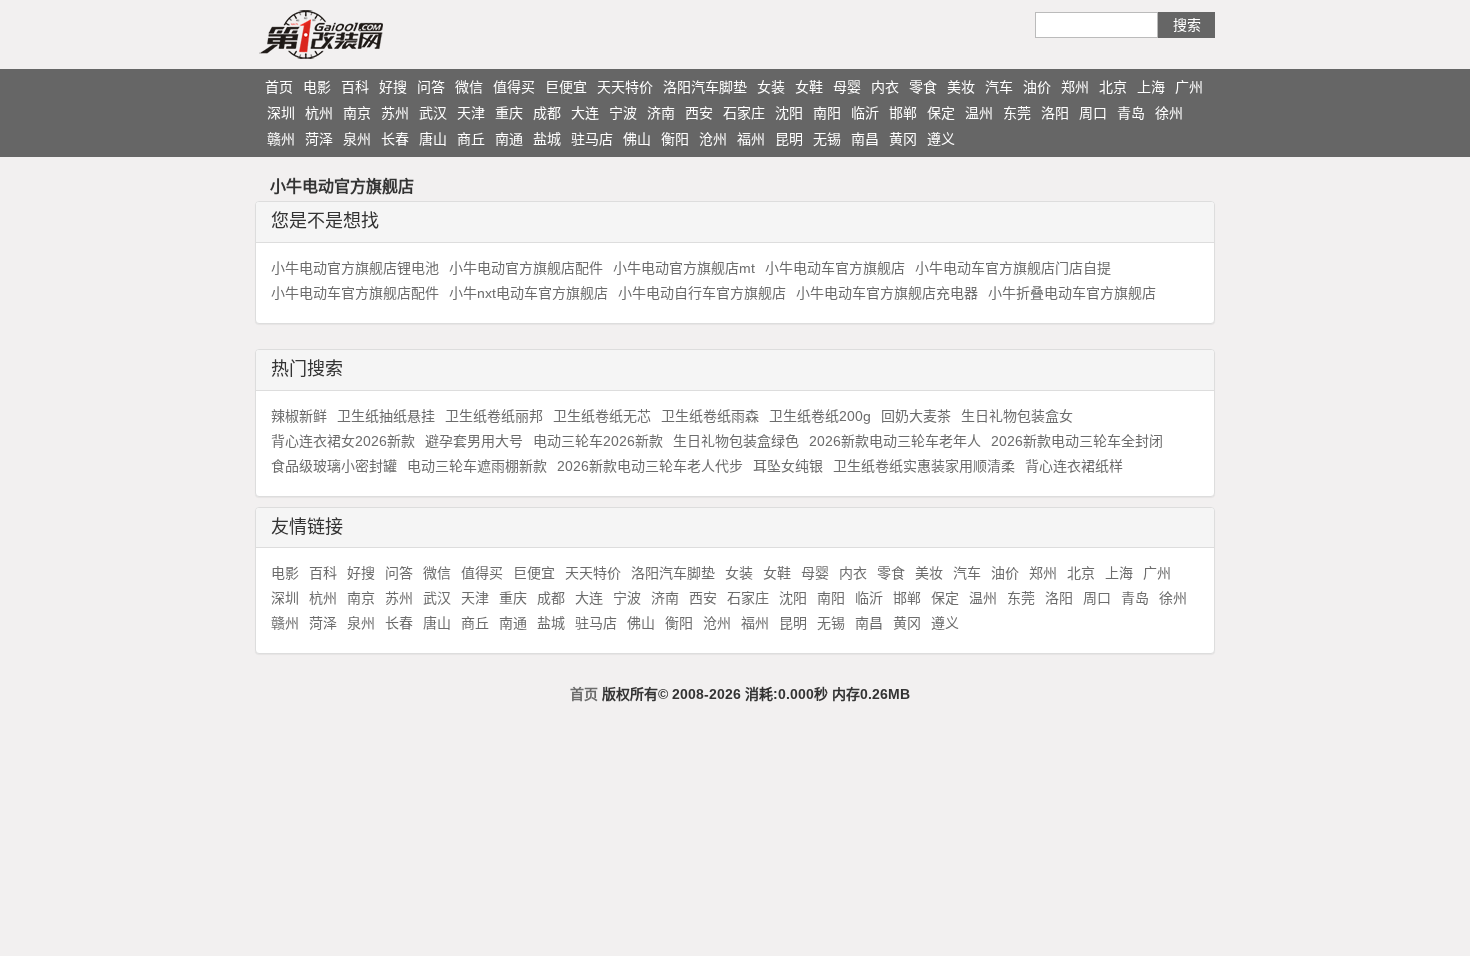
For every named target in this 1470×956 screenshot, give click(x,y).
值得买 (514, 87)
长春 (395, 139)
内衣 (885, 87)
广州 (1189, 87)
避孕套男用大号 (474, 441)
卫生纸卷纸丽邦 (494, 416)
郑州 (1075, 87)
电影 (317, 87)
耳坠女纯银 (788, 466)
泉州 (357, 139)
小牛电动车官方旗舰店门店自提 (1013, 268)
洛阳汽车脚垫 (705, 87)
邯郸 (903, 113)
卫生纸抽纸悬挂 (386, 416)
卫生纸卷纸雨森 (710, 416)
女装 (771, 87)
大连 (585, 113)
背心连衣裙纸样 (1074, 466)
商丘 (471, 139)
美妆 (961, 87)
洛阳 (1055, 113)
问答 (431, 87)
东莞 (1017, 113)
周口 (1093, 113)
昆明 (789, 139)
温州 (979, 113)
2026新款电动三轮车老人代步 (650, 466)
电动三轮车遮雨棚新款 (477, 466)
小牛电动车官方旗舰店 (835, 268)
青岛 (1131, 113)
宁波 (623, 113)
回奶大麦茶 (916, 416)
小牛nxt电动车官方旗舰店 (528, 293)
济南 (661, 113)
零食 (923, 87)
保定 (941, 113)
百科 (355, 87)
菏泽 (319, 139)
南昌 (865, 139)
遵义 (941, 139)
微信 (469, 87)
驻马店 (592, 139)
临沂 (865, 113)
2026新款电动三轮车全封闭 (1077, 441)
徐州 (1169, 113)
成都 (547, 113)
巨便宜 (566, 87)
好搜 (393, 87)
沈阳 (789, 113)
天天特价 (625, 87)
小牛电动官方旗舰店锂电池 (355, 268)
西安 (699, 113)
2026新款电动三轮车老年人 (895, 441)
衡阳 (675, 139)
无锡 (827, 139)
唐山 (433, 139)
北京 (1113, 87)
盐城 (547, 139)
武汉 (433, 113)
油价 (1037, 87)
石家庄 (744, 113)
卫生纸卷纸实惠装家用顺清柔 (924, 466)
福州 (751, 139)
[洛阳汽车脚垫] (360, 34)
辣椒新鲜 (299, 416)
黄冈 (903, 139)
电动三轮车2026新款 (598, 441)
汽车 (999, 87)
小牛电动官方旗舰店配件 (526, 268)
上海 (1151, 87)
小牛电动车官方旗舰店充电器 (887, 293)
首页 (279, 87)
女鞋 (809, 87)
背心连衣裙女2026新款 (343, 441)
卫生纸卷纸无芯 (602, 416)
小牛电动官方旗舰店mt (684, 268)
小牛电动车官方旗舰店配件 (355, 293)
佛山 (637, 139)
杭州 (319, 113)
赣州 (281, 139)
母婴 (847, 87)
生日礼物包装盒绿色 (736, 441)
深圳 (281, 113)
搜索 (1187, 25)
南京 (357, 113)
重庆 (509, 113)
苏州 (395, 113)
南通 (509, 139)
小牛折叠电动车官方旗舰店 (1072, 293)
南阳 (827, 113)
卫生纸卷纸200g (820, 416)
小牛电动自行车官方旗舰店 (702, 293)
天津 (471, 113)
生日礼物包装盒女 (1017, 416)
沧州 (713, 139)
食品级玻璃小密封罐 (334, 466)
